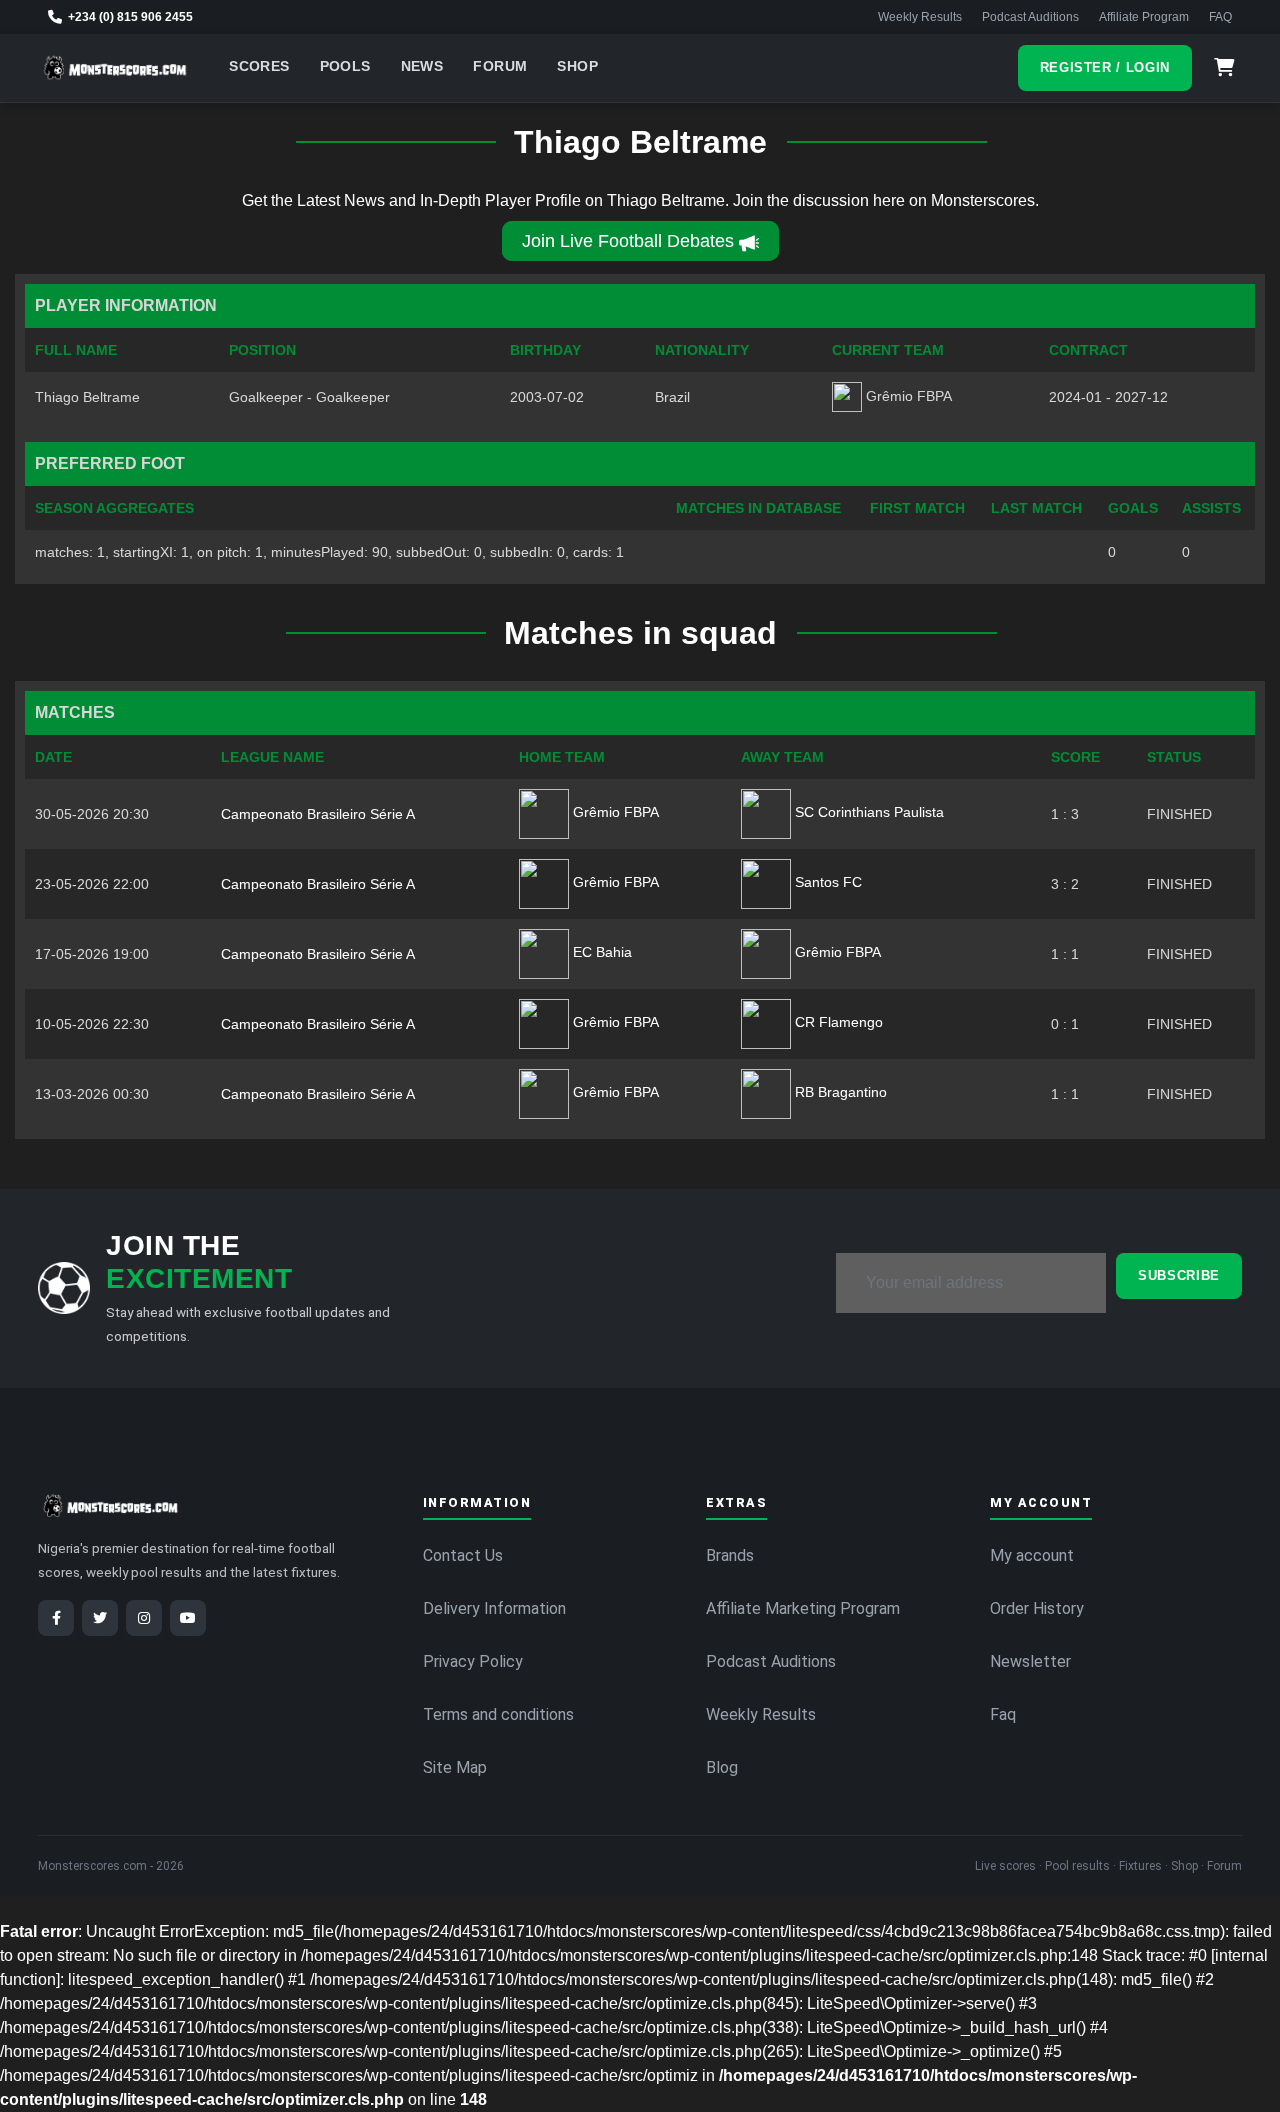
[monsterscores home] (115, 68)
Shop (577, 66)
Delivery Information (494, 1608)
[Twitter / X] (100, 1618)
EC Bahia (600, 952)
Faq (1003, 1714)
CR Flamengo (837, 1022)
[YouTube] (188, 1618)
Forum (500, 66)
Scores (259, 66)
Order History (1037, 1608)
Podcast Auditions (1030, 17)
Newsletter (1030, 1661)
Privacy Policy (473, 1661)
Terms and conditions (498, 1714)
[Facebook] (56, 1618)
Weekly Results (920, 17)
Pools (345, 66)
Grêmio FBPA (614, 812)
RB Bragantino (839, 1092)
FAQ (1220, 17)
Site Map (455, 1767)
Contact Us (463, 1555)
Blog (722, 1767)
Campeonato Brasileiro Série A (318, 814)
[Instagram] (144, 1618)
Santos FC (826, 882)
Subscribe (1179, 1275)
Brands (730, 1555)
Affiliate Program (1144, 17)
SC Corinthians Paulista (867, 812)
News (422, 66)
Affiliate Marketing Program (803, 1608)
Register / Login (1105, 67)
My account (1032, 1555)
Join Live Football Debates (628, 241)
